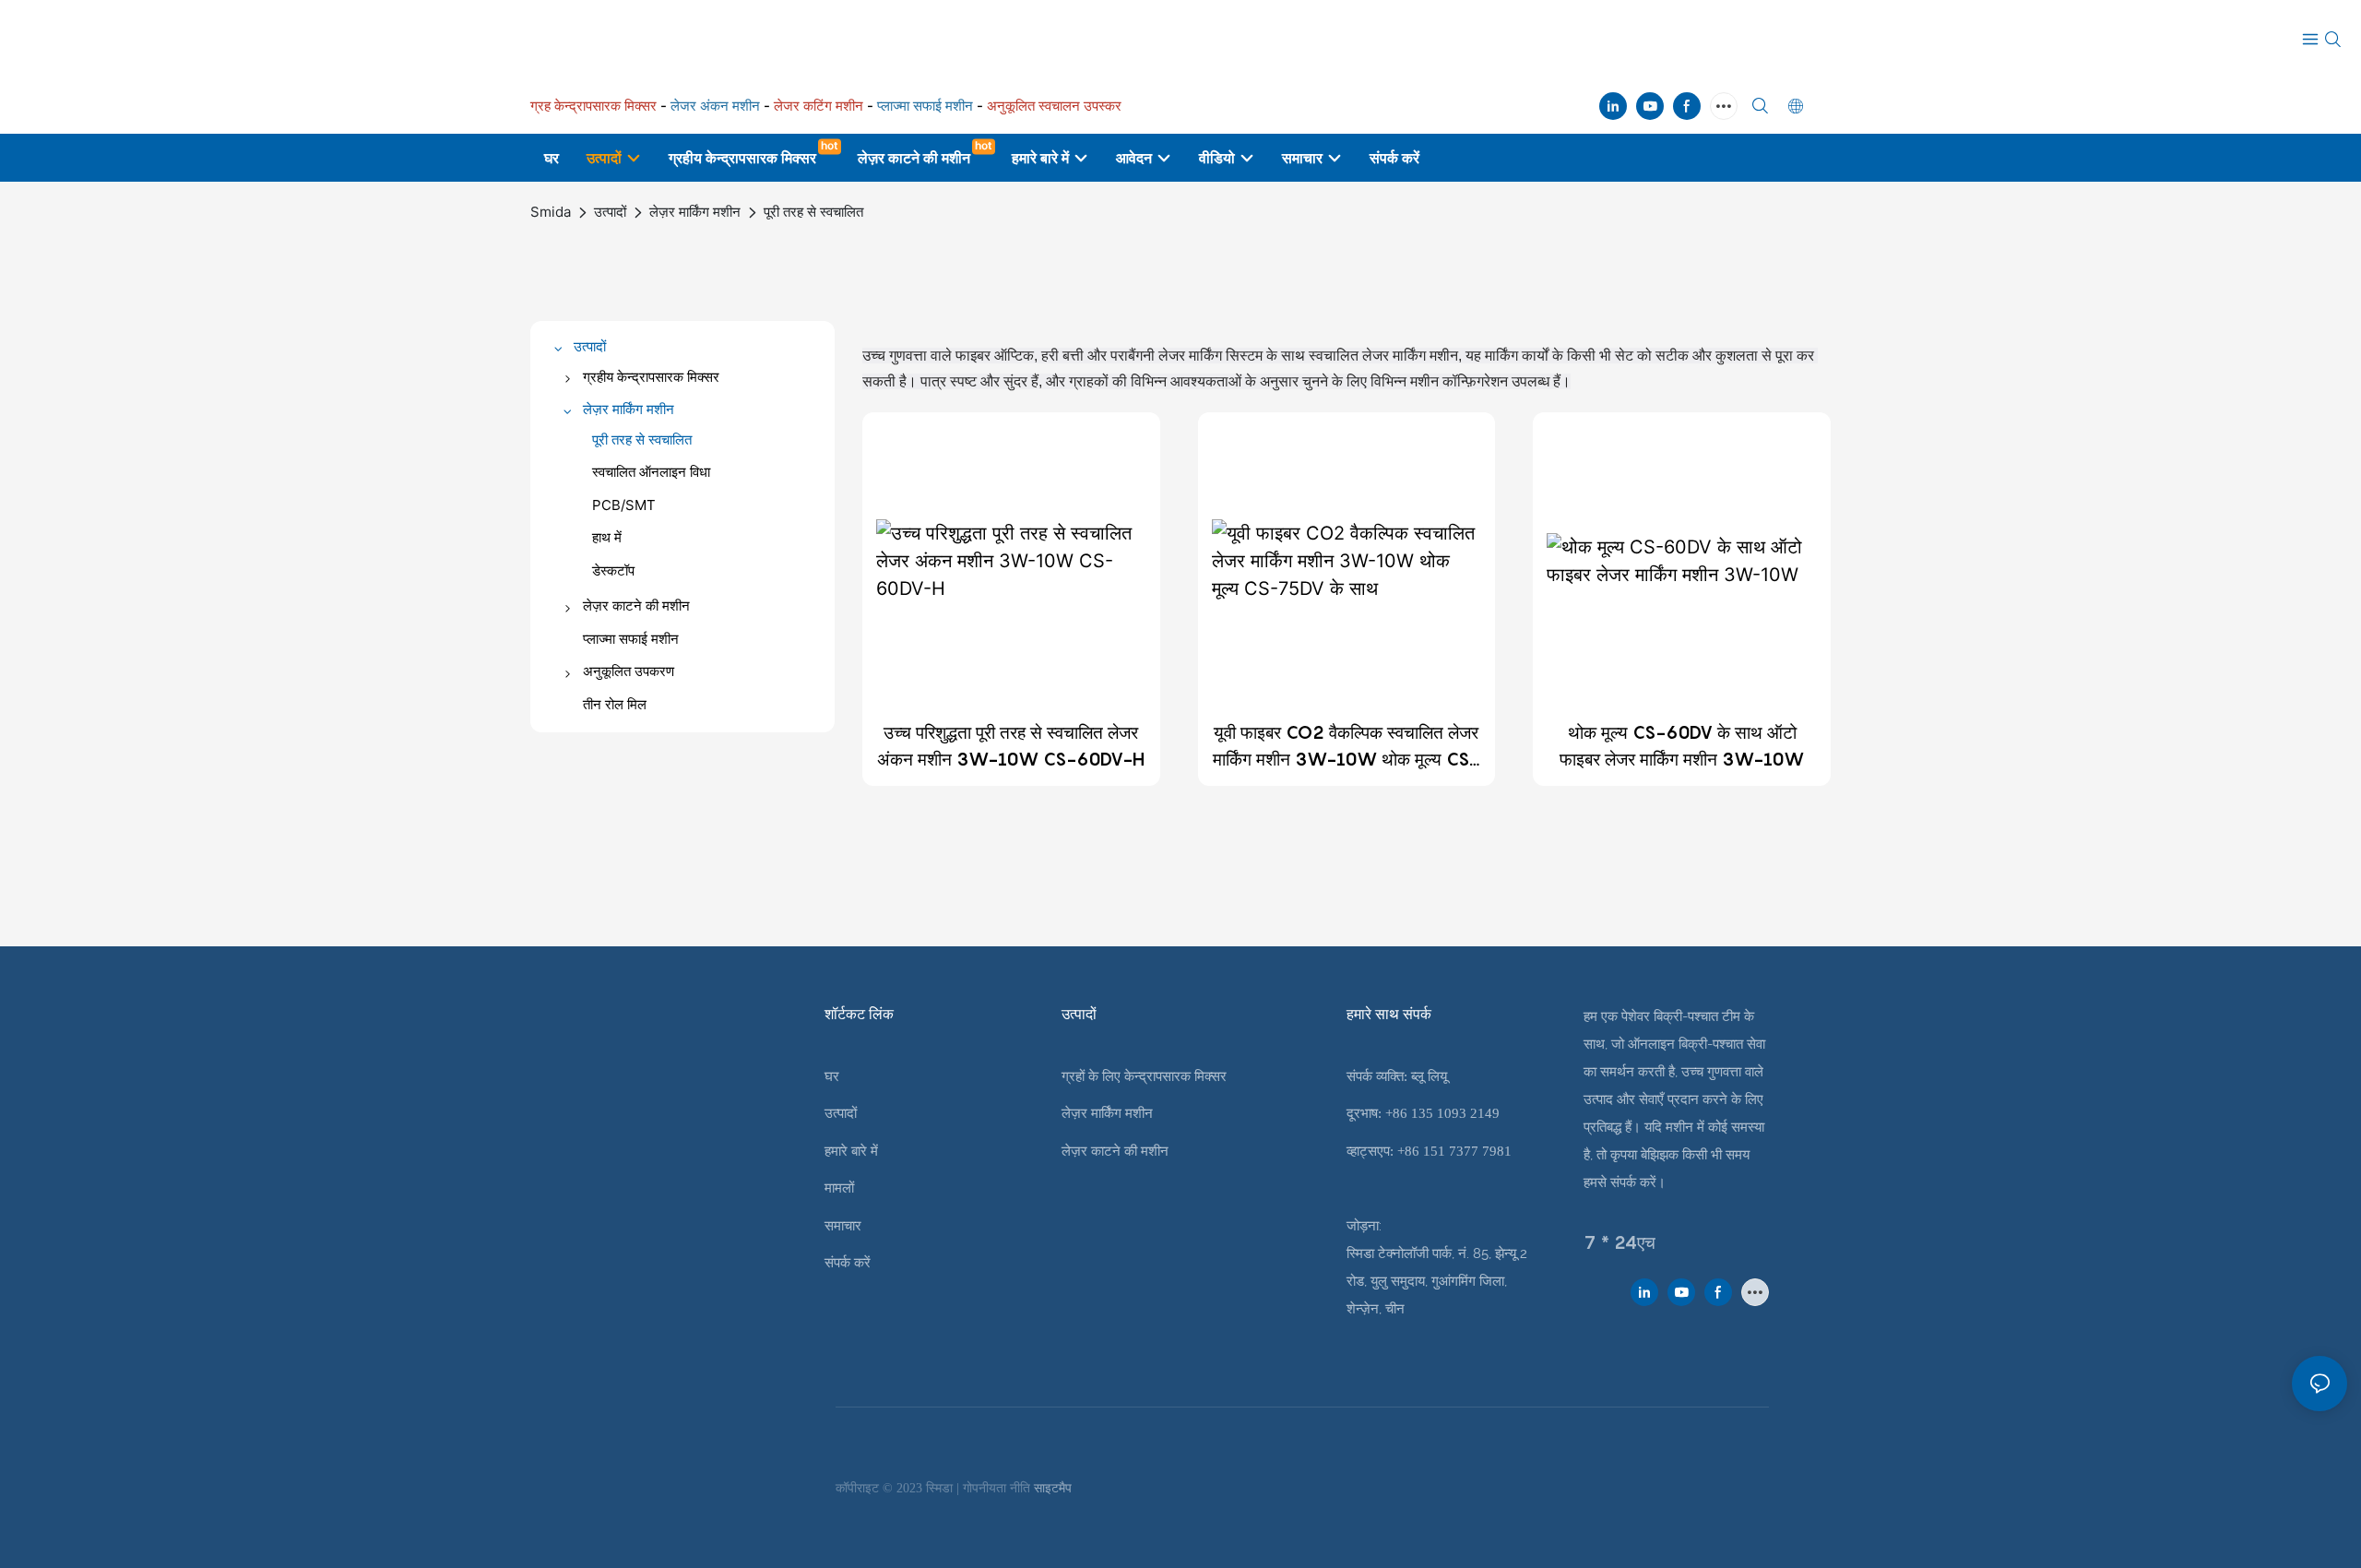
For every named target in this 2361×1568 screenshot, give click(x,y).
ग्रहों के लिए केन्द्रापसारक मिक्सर (1144, 1076)
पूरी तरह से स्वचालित (813, 212)
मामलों (839, 1188)
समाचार (843, 1226)
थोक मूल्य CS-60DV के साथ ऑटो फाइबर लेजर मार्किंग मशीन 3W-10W (1682, 746)
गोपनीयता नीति (998, 1488)
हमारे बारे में (851, 1151)
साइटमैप (1053, 1488)
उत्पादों (610, 212)
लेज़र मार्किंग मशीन (695, 212)
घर (832, 1076)
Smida (551, 212)
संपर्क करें (848, 1263)
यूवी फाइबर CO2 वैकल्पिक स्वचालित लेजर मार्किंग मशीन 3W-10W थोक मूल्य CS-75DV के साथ (1346, 747)
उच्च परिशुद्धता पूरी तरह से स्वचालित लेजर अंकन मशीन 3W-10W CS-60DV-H (1011, 746)
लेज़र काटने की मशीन (1115, 1151)
